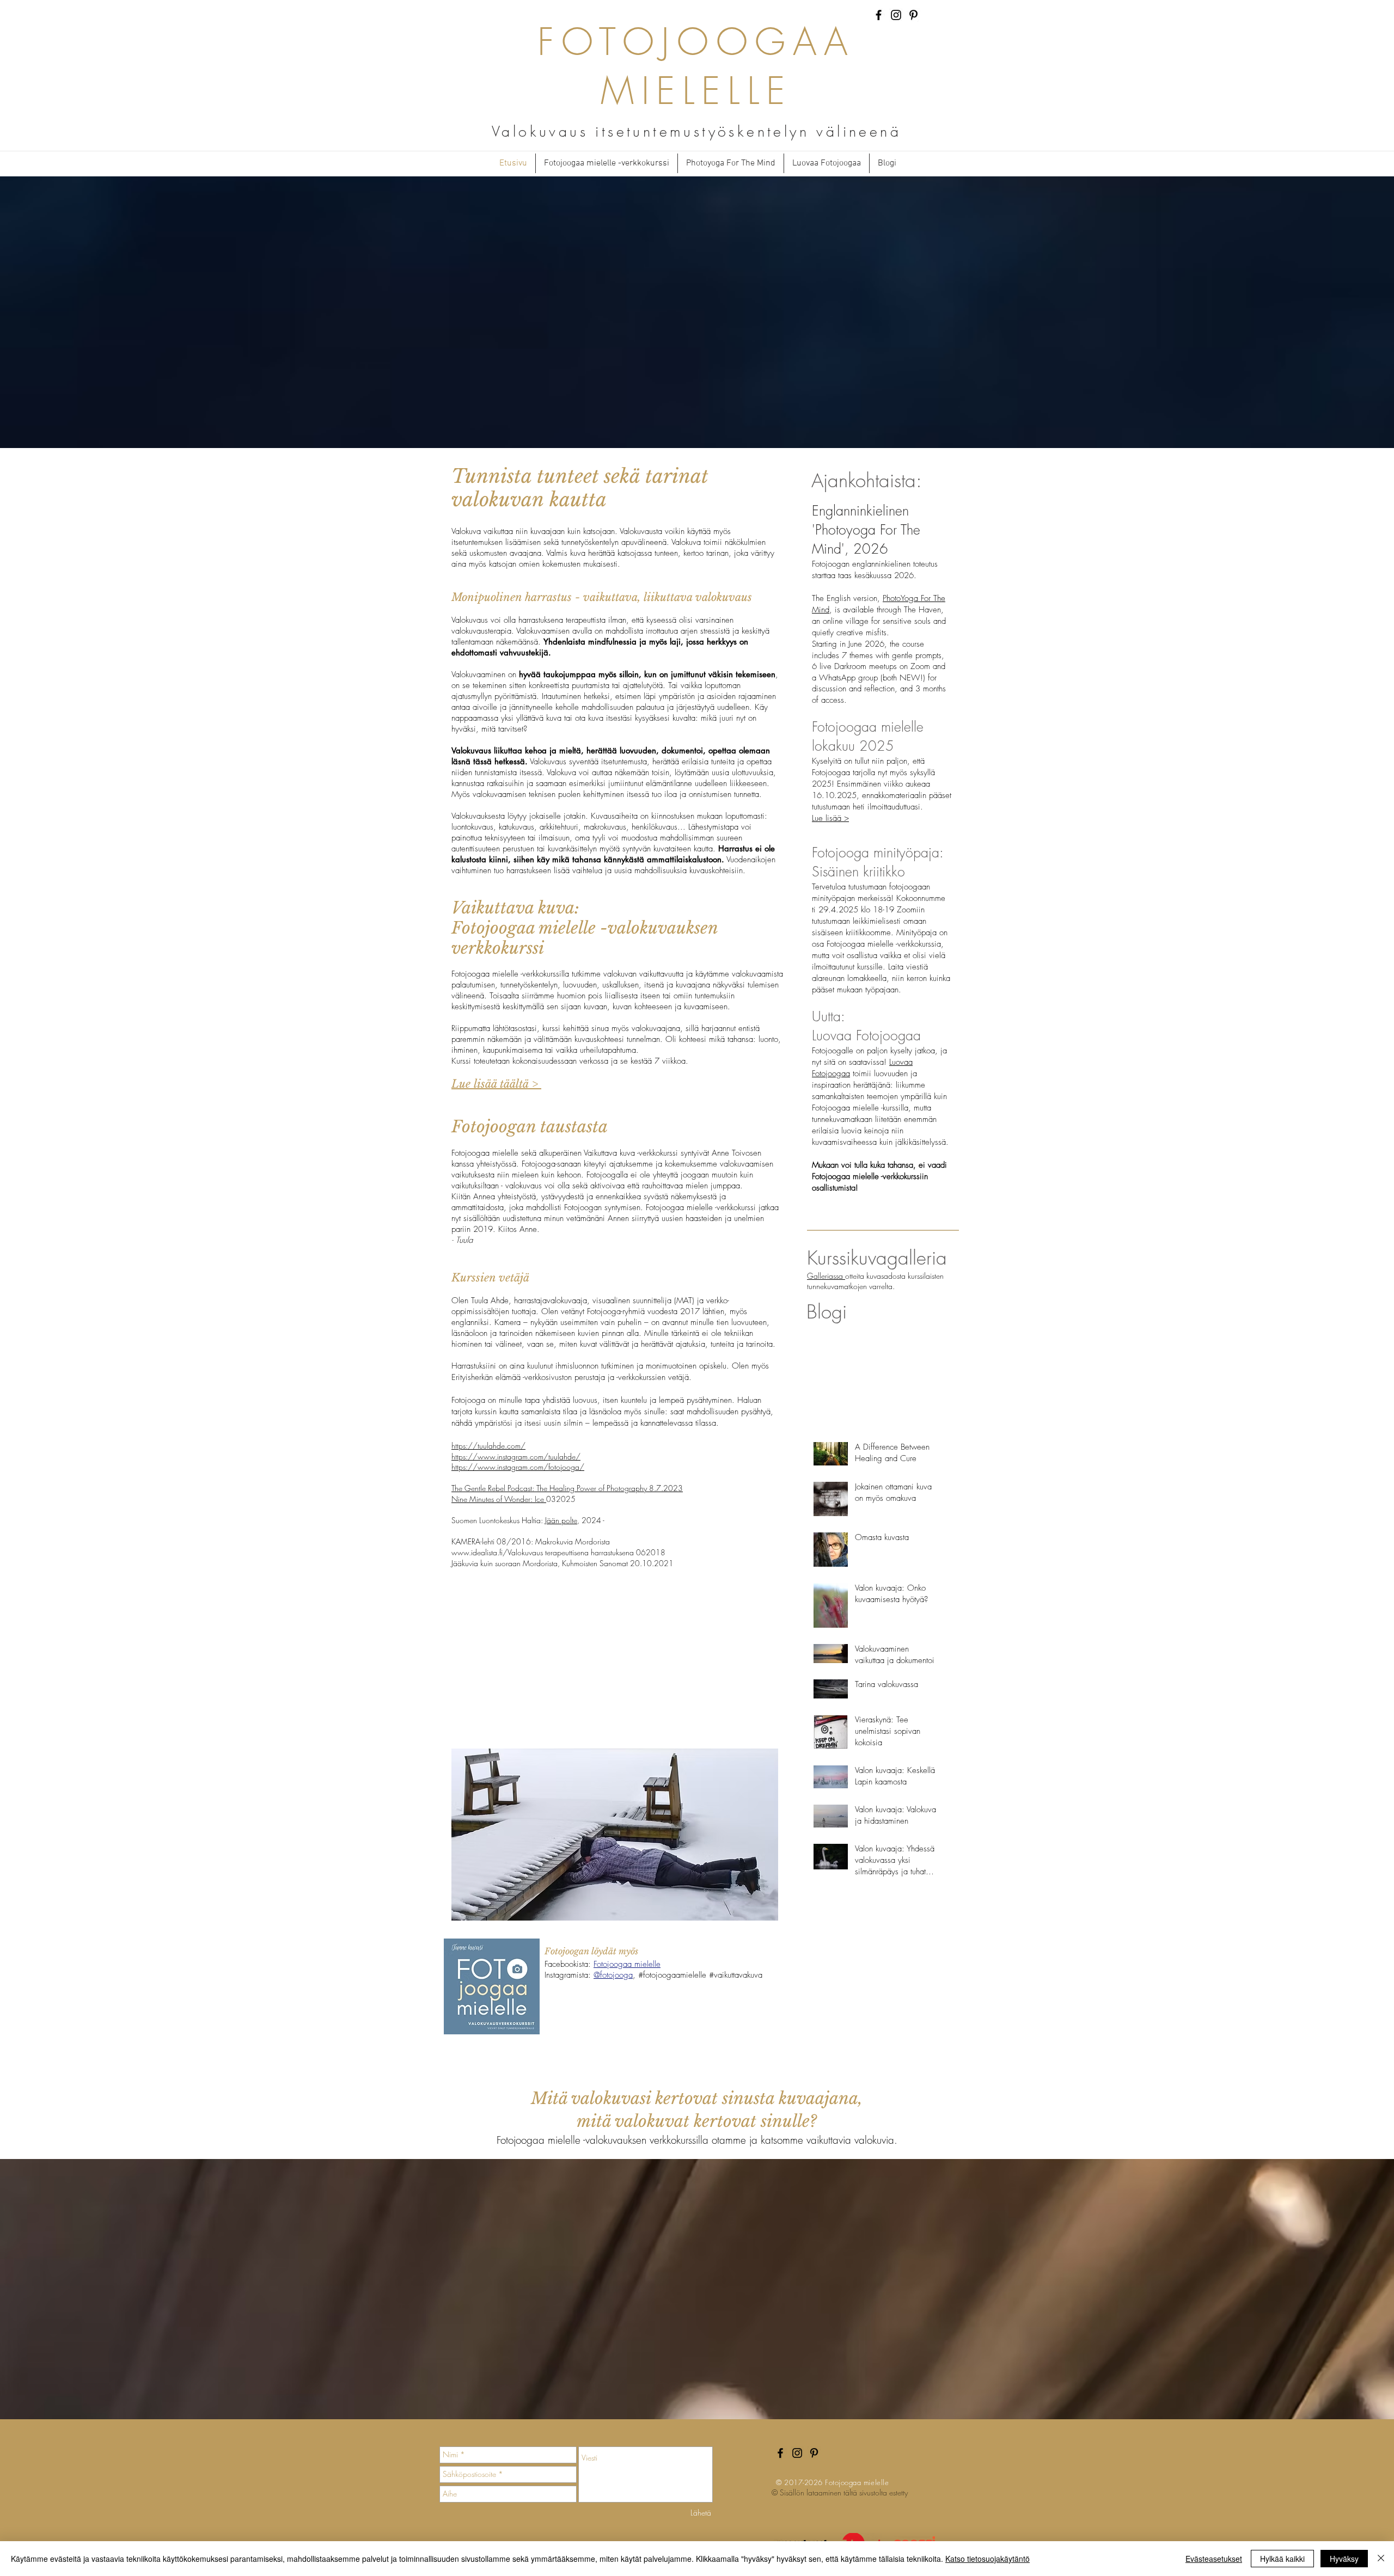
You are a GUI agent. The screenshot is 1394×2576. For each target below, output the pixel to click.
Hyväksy (1344, 2559)
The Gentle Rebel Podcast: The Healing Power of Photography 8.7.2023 (567, 1488)
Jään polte (561, 1520)
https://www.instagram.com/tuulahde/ (516, 1456)
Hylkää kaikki (1282, 2559)
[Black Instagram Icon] (896, 15)
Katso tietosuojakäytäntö (988, 2559)
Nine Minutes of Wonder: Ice (499, 1499)
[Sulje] (1381, 2559)
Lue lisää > (830, 818)
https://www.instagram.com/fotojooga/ (518, 1467)
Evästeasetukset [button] (1214, 2559)
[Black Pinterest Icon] (913, 15)
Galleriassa (826, 1276)
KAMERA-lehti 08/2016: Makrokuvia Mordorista (531, 1541)
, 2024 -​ (591, 1520)
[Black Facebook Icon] (879, 15)
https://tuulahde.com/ (488, 1446)
